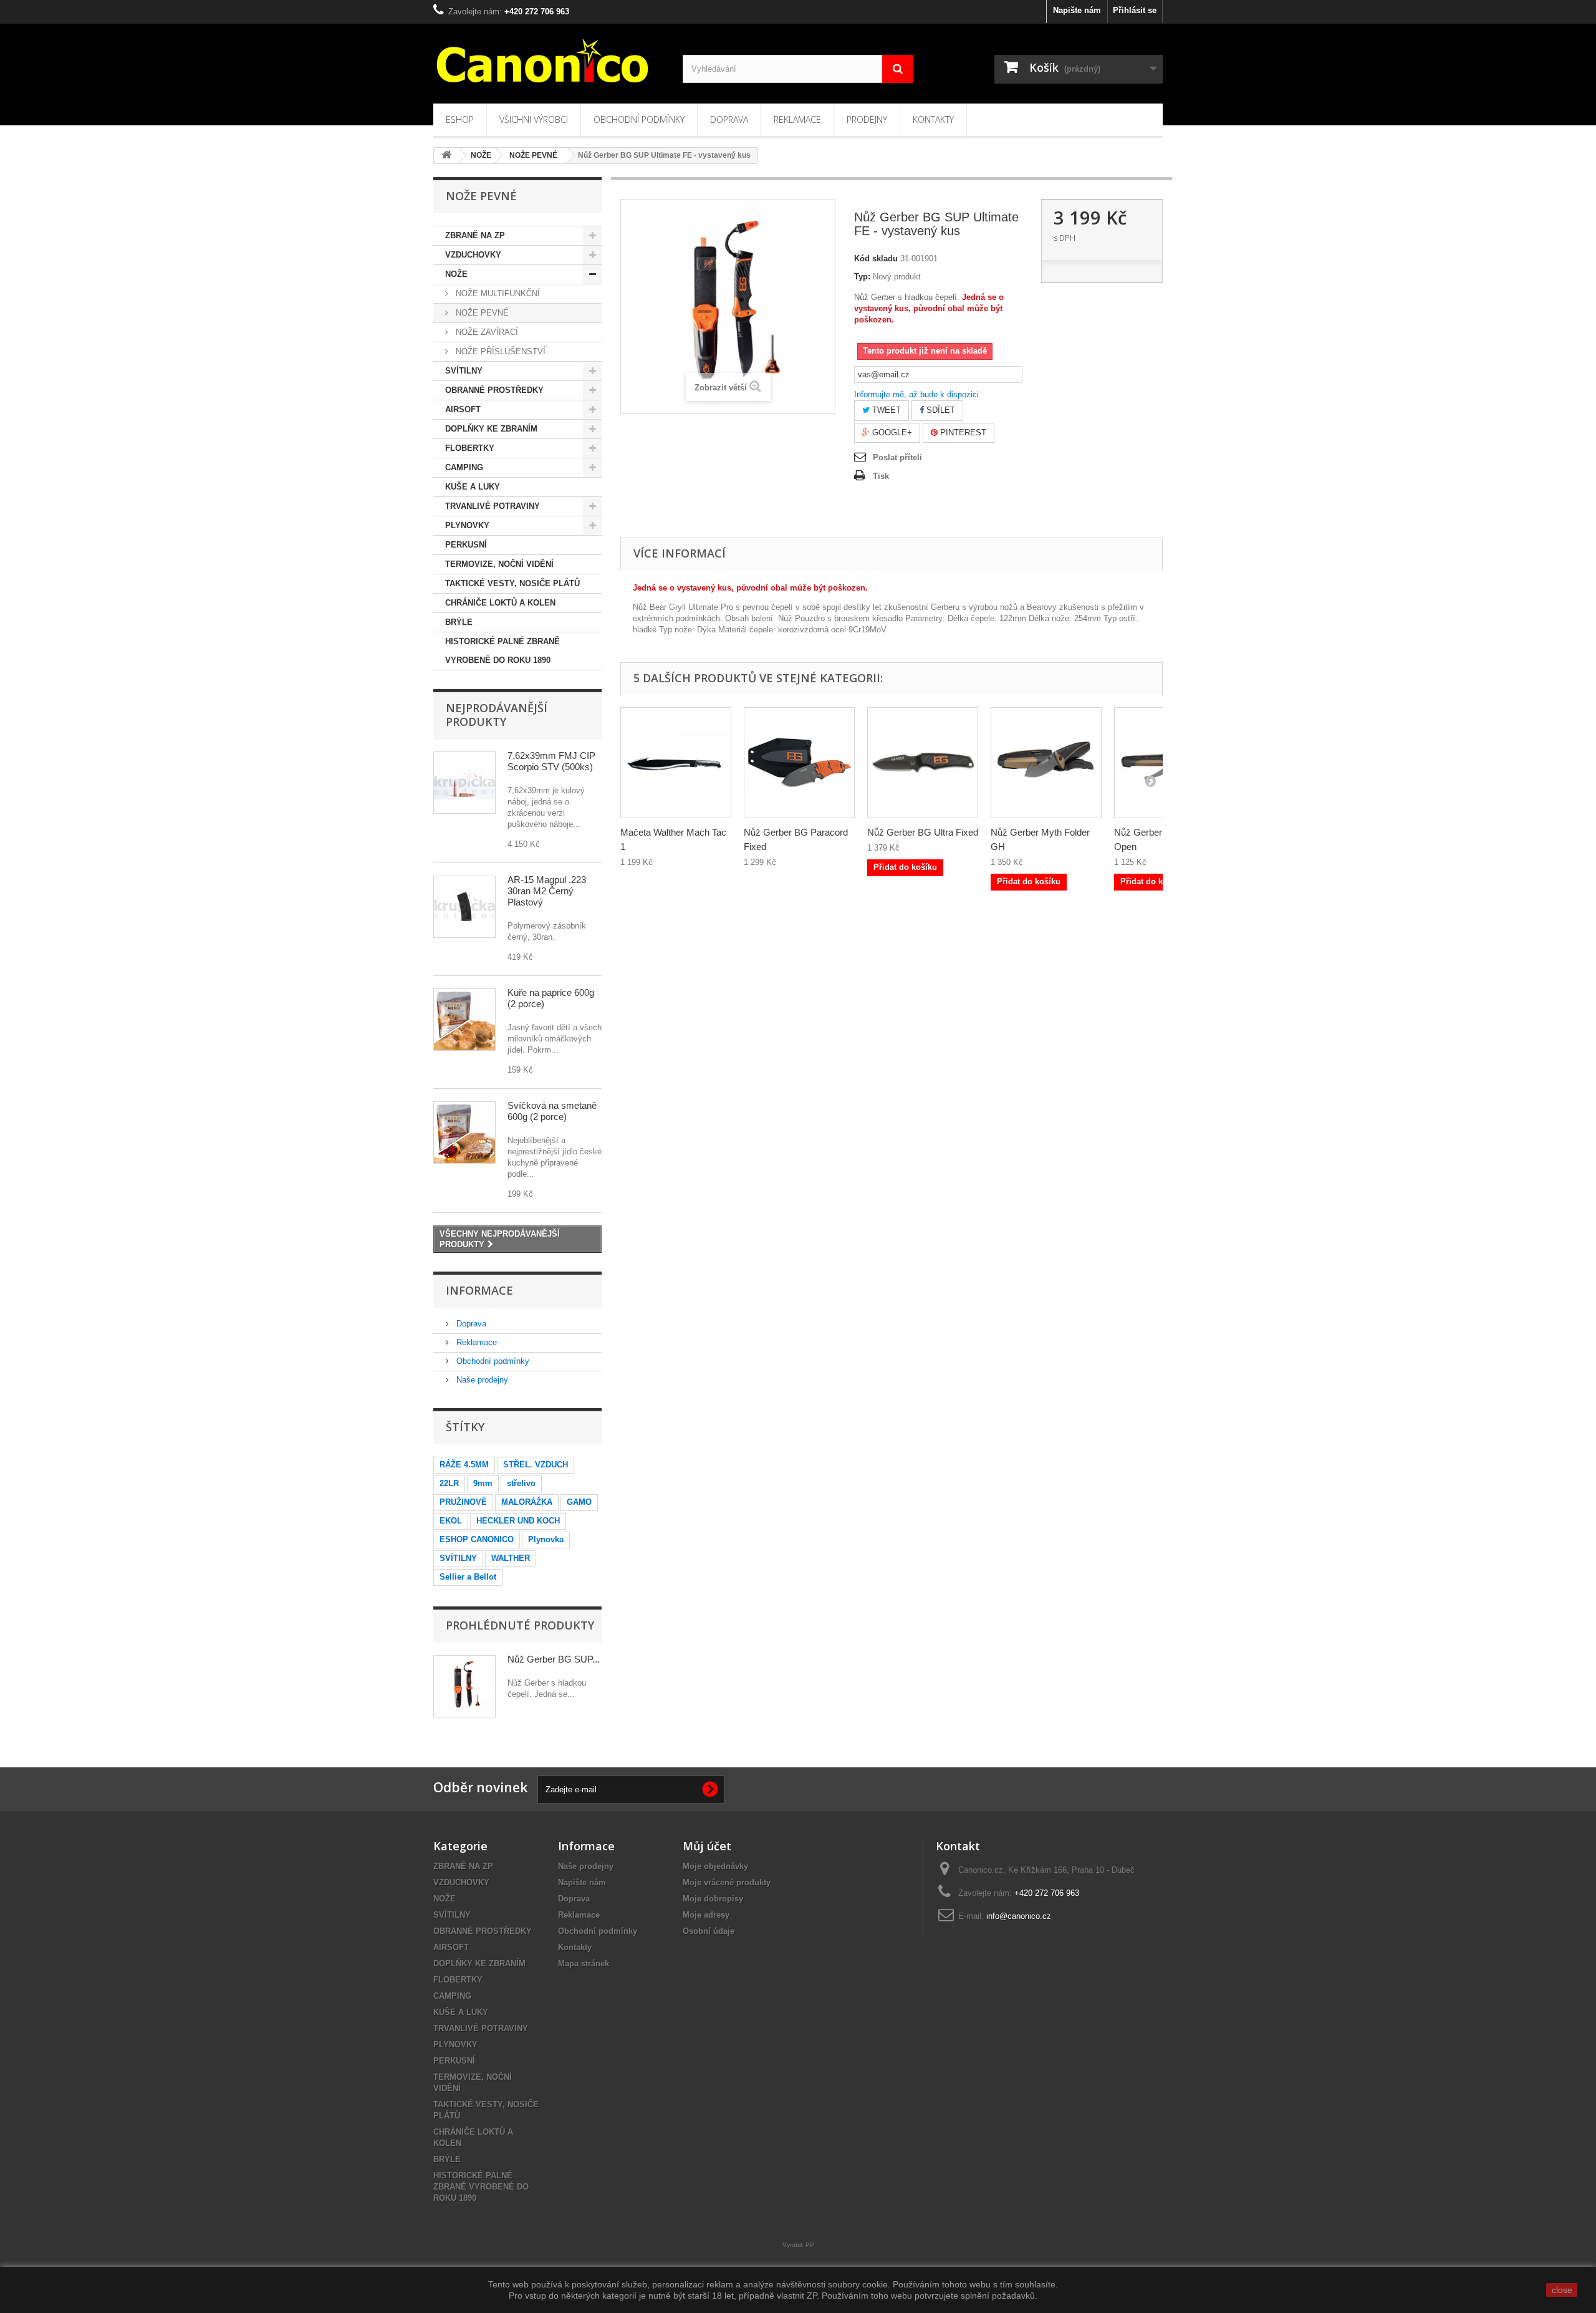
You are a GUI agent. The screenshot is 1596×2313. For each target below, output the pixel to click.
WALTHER (511, 1558)
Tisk (881, 476)
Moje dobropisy (713, 1899)
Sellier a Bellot (468, 1577)
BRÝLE (459, 622)
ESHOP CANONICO (477, 1539)
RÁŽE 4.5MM (464, 1465)
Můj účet (707, 1846)
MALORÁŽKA (527, 1502)
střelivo (521, 1483)
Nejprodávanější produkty (497, 715)
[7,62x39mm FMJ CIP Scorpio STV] (464, 783)
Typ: (862, 277)
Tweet (885, 410)
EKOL (451, 1521)
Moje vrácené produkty (727, 1882)
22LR (449, 1483)
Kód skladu (876, 258)
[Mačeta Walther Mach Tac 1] (676, 763)
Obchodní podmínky (639, 119)
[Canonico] (549, 60)
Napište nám (1077, 10)
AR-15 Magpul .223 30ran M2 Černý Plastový (547, 891)
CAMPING (464, 467)
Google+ (891, 432)
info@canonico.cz (1019, 1916)
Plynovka (546, 1539)
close (1562, 2290)
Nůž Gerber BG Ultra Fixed (923, 832)
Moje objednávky (715, 1866)
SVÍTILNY (464, 371)
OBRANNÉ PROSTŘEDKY (494, 390)
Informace (479, 1290)
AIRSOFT (463, 409)
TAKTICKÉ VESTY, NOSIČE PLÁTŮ (512, 583)
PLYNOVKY (467, 525)
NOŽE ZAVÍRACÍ (486, 332)
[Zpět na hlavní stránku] (446, 156)
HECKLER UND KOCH (518, 1521)
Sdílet (940, 410)
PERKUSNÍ (466, 545)
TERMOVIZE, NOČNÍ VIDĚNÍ (499, 564)
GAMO (579, 1502)
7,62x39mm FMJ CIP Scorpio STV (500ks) (551, 761)
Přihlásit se (1135, 10)
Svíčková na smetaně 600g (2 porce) (552, 1111)
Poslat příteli (897, 457)
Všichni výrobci (534, 119)
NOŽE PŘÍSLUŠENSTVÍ (499, 351)
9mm (483, 1483)
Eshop (460, 119)
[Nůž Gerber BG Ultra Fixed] (923, 763)
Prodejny (867, 119)
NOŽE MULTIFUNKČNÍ (497, 293)
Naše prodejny (481, 1380)
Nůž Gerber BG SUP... (554, 1659)
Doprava (729, 119)
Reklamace (797, 119)
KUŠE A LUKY (473, 487)
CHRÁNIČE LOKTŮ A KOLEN (500, 603)
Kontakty (933, 119)
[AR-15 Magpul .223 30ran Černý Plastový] (464, 907)
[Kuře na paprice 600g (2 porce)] (464, 1020)
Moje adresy (706, 1915)
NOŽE (456, 274)
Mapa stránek (584, 1963)
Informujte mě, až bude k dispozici (916, 394)
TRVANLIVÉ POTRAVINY (493, 506)
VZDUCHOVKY (473, 255)
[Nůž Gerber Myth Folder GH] (1046, 763)
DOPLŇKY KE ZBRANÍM (491, 429)
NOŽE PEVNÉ (481, 313)
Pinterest (962, 432)
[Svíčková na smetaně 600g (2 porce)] (464, 1132)
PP (810, 2245)
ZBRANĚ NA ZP (475, 235)
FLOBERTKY (470, 448)
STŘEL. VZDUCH (536, 1465)
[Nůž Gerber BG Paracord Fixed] (799, 763)
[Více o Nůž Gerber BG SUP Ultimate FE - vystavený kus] (464, 1686)
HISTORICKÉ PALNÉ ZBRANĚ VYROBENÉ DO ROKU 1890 (502, 651)
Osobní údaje (709, 1931)
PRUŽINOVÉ (463, 1502)
